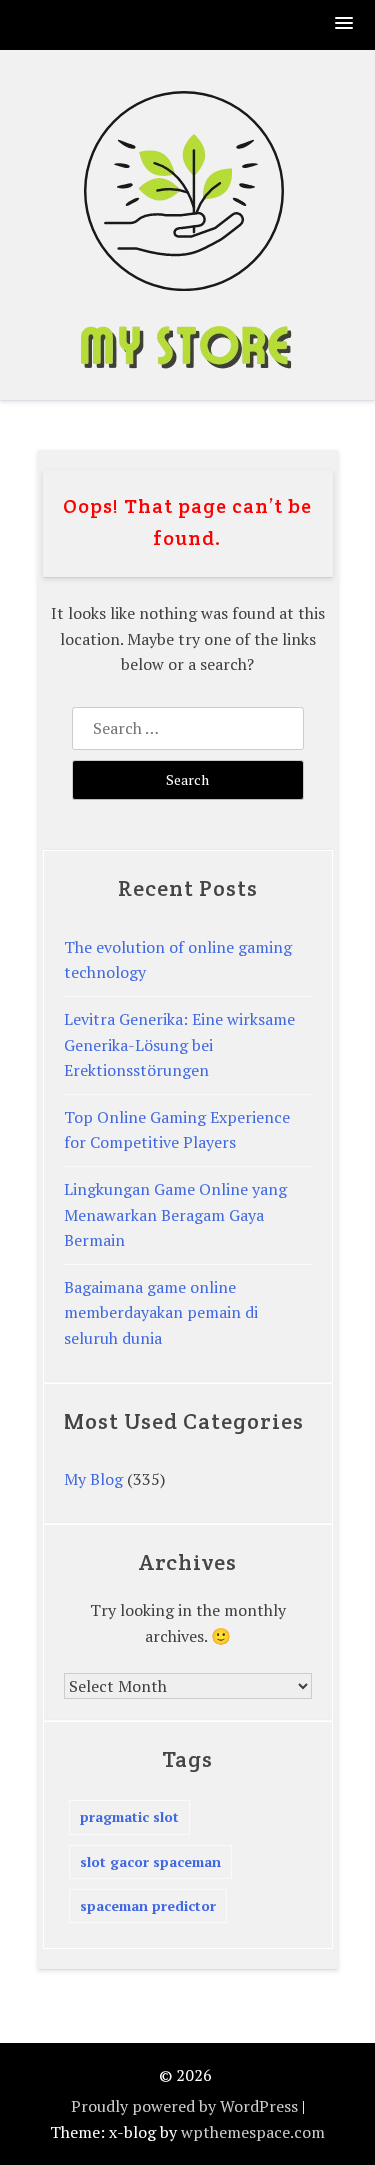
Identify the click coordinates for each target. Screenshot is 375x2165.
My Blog (93, 1479)
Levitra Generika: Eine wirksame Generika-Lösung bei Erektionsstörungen (179, 1044)
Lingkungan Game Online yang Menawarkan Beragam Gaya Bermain (175, 1214)
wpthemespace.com (253, 2132)
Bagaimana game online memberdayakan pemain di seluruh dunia (161, 1312)
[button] (345, 24)
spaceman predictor (148, 1905)
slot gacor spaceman (150, 1861)
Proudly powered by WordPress (184, 2106)
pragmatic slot (129, 1816)
